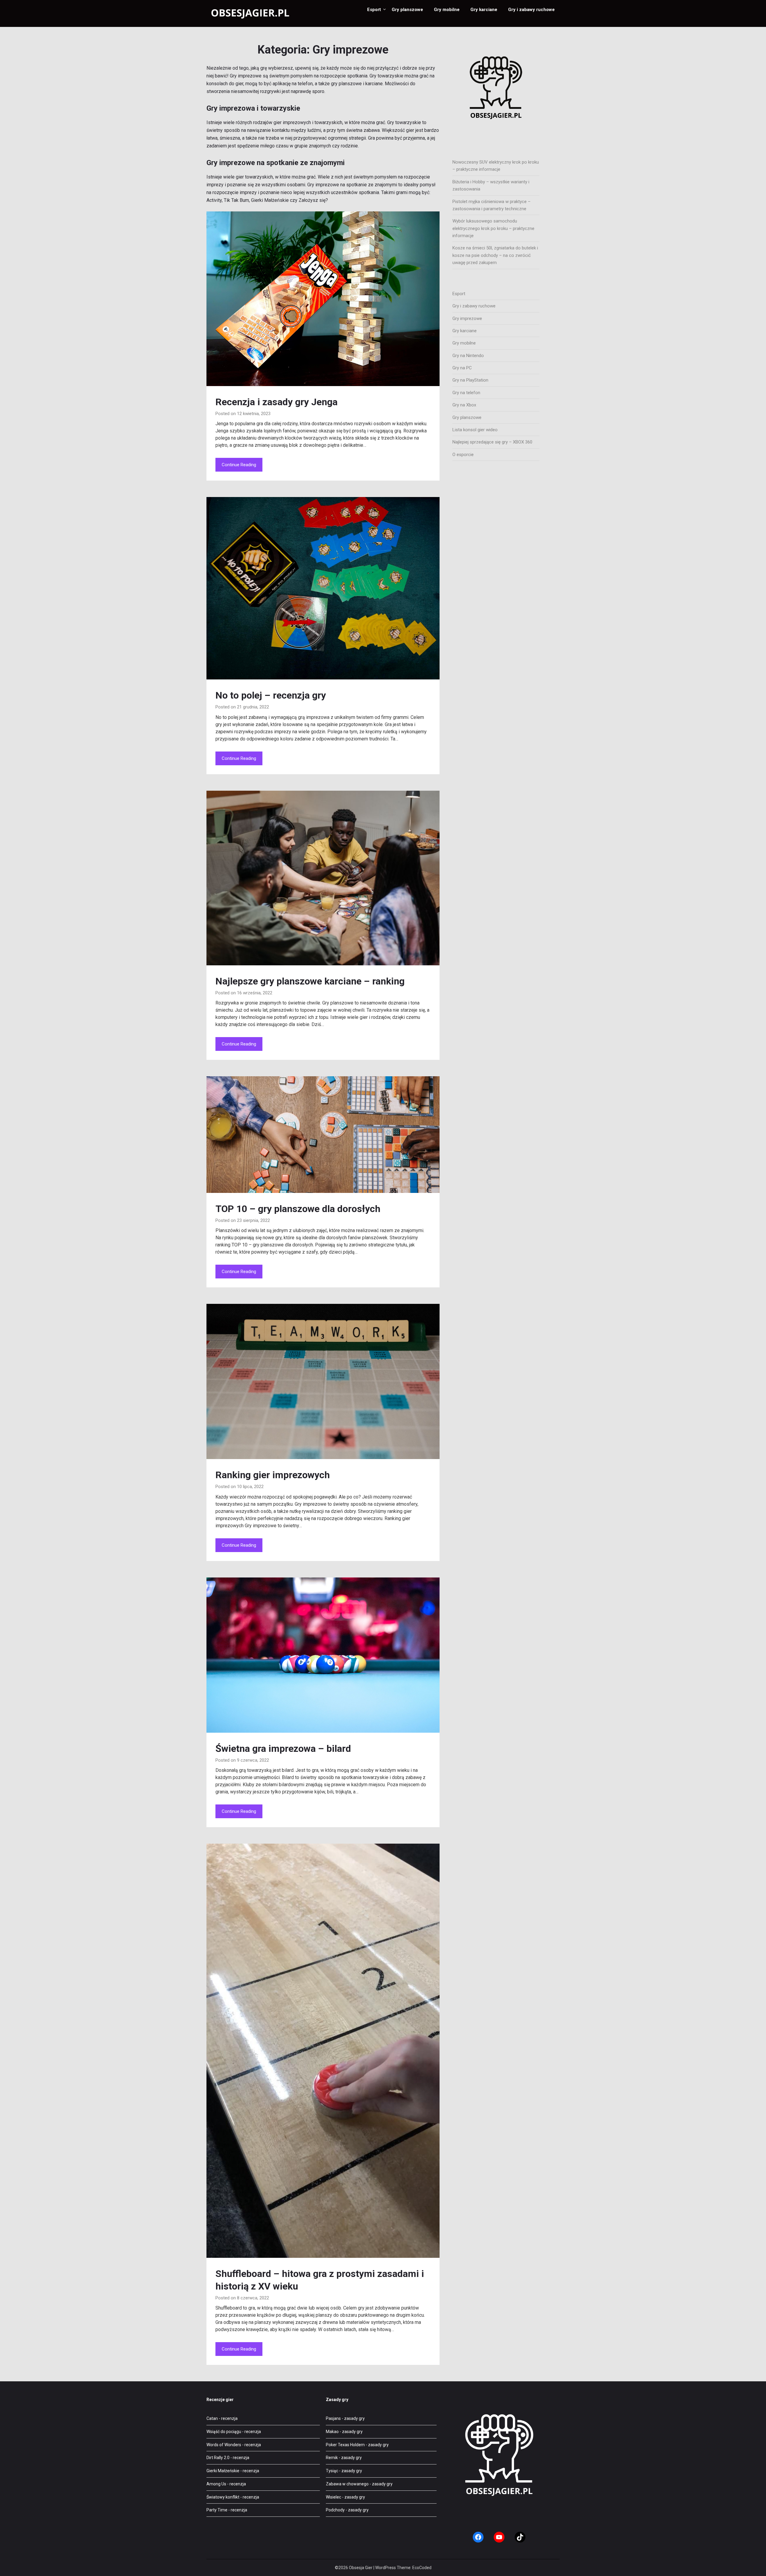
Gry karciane (484, 10)
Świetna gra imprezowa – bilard (283, 1749)
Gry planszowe (407, 10)
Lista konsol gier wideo (475, 430)
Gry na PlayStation (470, 380)
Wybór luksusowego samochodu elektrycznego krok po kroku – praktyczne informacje (493, 228)
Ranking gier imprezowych (273, 1475)
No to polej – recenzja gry (271, 695)
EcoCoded (422, 2568)
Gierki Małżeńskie (223, 2471)
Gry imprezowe (467, 318)
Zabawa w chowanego (347, 2484)
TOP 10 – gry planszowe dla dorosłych (298, 1209)
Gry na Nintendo (468, 356)
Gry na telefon (466, 393)
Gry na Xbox (464, 405)
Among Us (216, 2484)
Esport (374, 10)
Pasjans (333, 2418)
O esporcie (463, 455)
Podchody (335, 2510)
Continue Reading (239, 465)
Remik (332, 2458)
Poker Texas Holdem (345, 2445)
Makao (332, 2432)
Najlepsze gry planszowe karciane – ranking (310, 981)
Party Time (217, 2510)
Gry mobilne (447, 10)
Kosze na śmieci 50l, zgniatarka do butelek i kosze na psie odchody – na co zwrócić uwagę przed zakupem (495, 255)
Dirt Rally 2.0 (218, 2458)
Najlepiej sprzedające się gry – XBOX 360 (492, 442)
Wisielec (333, 2497)
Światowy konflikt (223, 2497)
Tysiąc (332, 2471)
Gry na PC (462, 368)
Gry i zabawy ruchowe (531, 10)
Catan (212, 2418)
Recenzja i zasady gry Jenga (276, 402)
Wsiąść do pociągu (224, 2432)
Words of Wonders (224, 2445)
